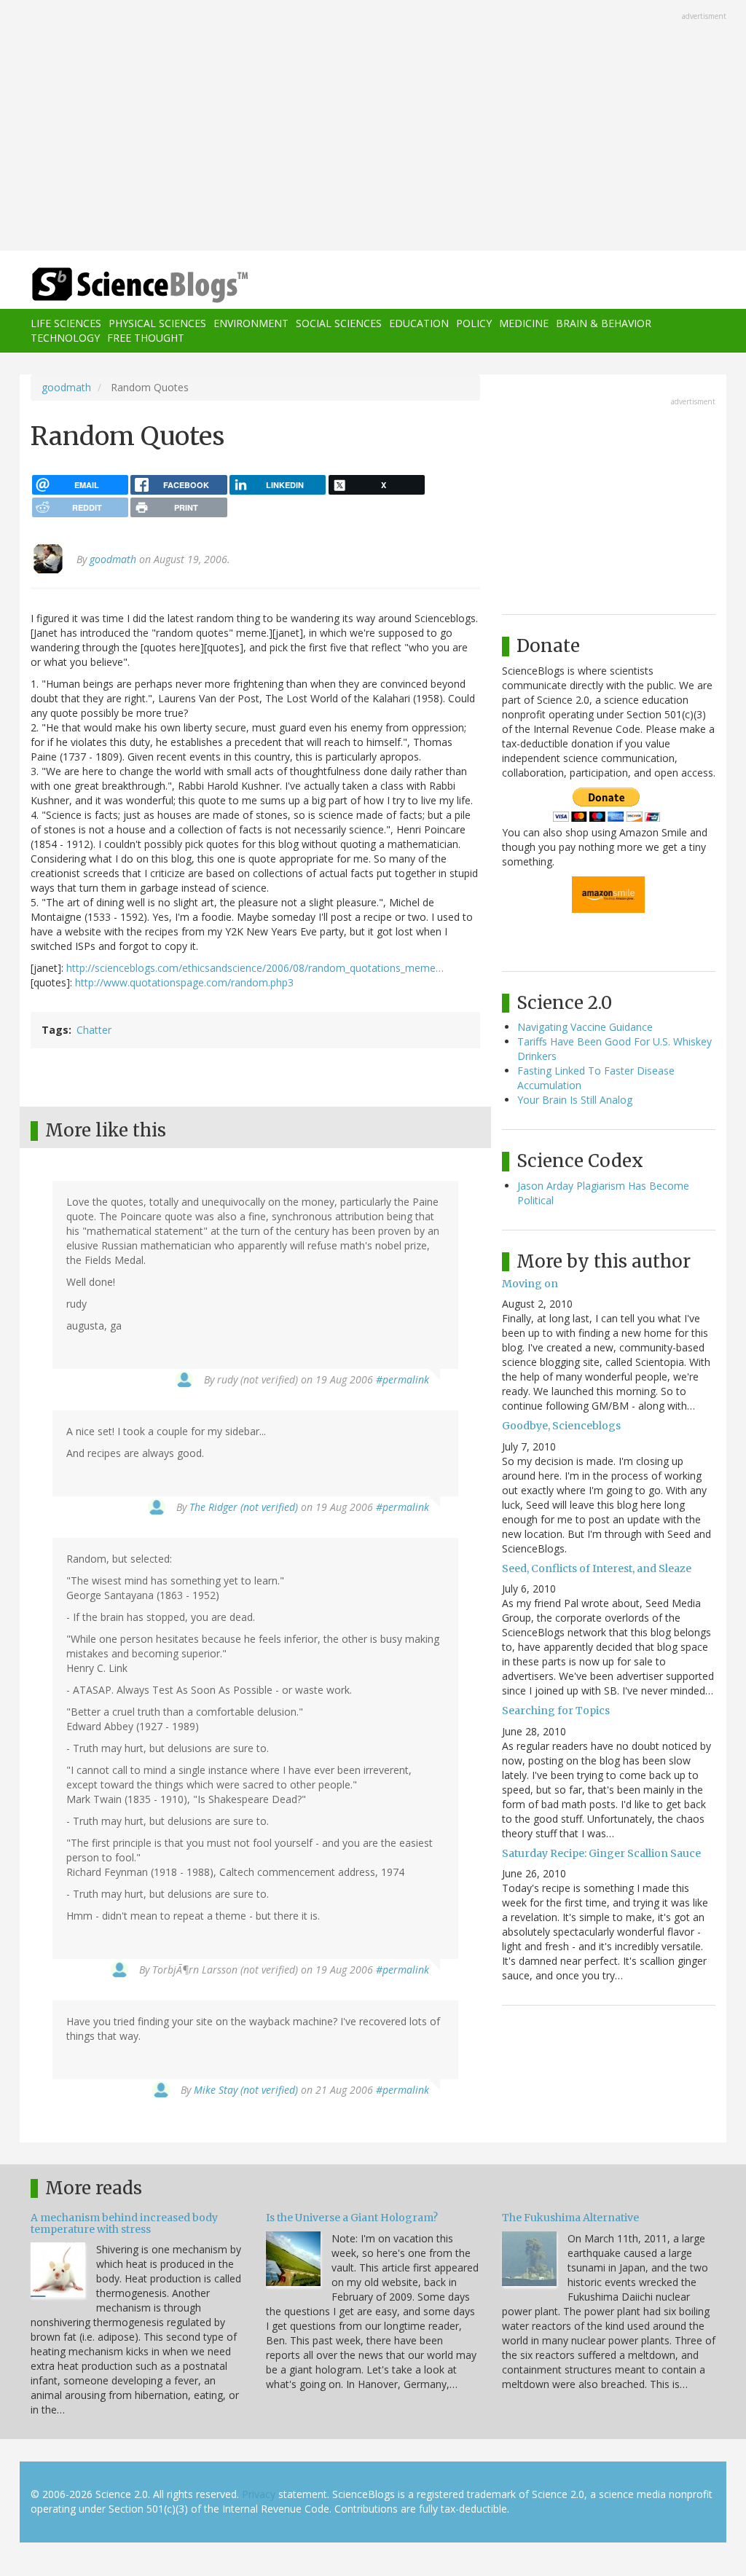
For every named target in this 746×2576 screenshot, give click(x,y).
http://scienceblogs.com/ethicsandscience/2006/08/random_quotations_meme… (255, 968)
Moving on (530, 1284)
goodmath (66, 387)
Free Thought (146, 338)
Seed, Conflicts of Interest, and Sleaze (597, 1568)
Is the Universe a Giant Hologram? (352, 2218)
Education (419, 323)
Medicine (524, 323)
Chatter (94, 1030)
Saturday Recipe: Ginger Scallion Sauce (601, 1853)
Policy (474, 323)
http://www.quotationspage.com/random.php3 (184, 982)
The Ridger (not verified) (244, 1507)
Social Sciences (339, 323)
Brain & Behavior (604, 323)
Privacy (259, 2494)
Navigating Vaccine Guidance (585, 1027)
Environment (251, 323)
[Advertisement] (373, 127)
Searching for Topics (556, 1711)
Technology (65, 338)
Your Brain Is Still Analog (575, 1100)
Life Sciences (66, 323)
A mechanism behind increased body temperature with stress (124, 2223)
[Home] (145, 285)
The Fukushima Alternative (570, 2218)
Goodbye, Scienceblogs (561, 1426)
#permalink (403, 1379)
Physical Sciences (157, 323)
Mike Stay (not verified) (246, 2090)
